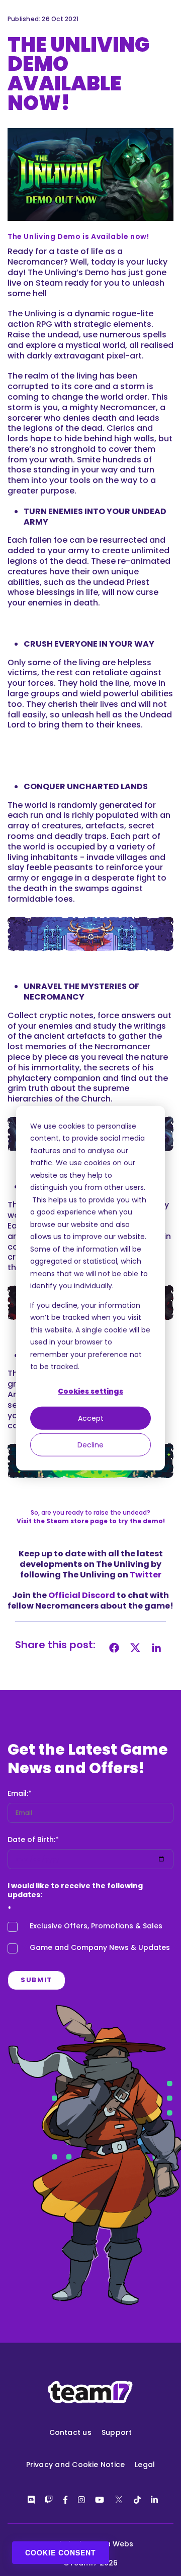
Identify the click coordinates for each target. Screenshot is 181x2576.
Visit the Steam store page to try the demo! (91, 1521)
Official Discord (82, 1595)
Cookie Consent (61, 2552)
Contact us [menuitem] (70, 2432)
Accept (91, 1418)
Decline (90, 1444)
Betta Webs (112, 2544)
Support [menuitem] (117, 2432)
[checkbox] (90, 1939)
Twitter (146, 1575)
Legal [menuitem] (145, 2465)
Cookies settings (90, 1391)
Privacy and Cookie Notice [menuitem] (76, 2465)
